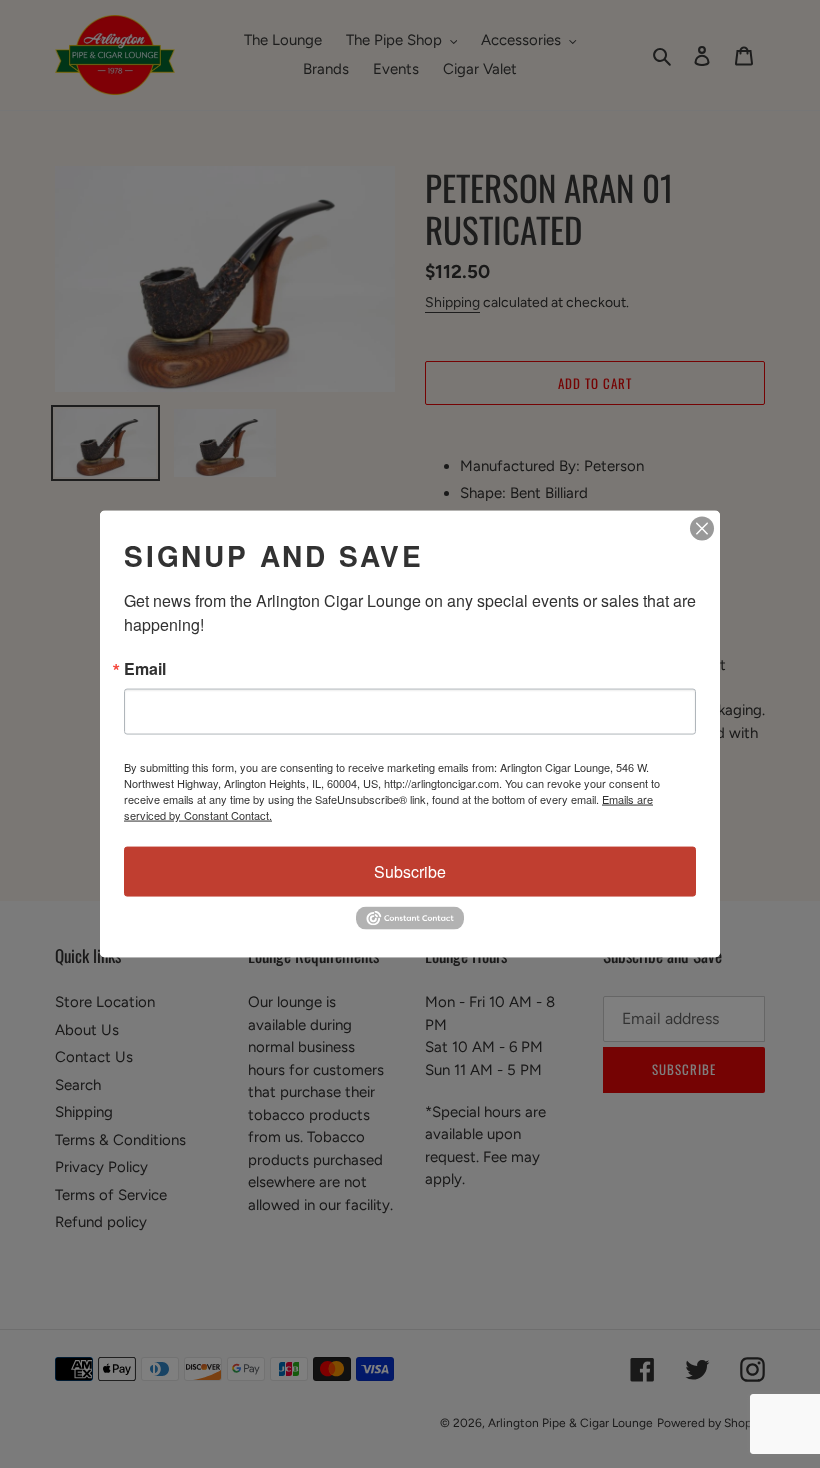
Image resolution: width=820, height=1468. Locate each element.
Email (145, 669)
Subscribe (410, 871)
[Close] (702, 529)
